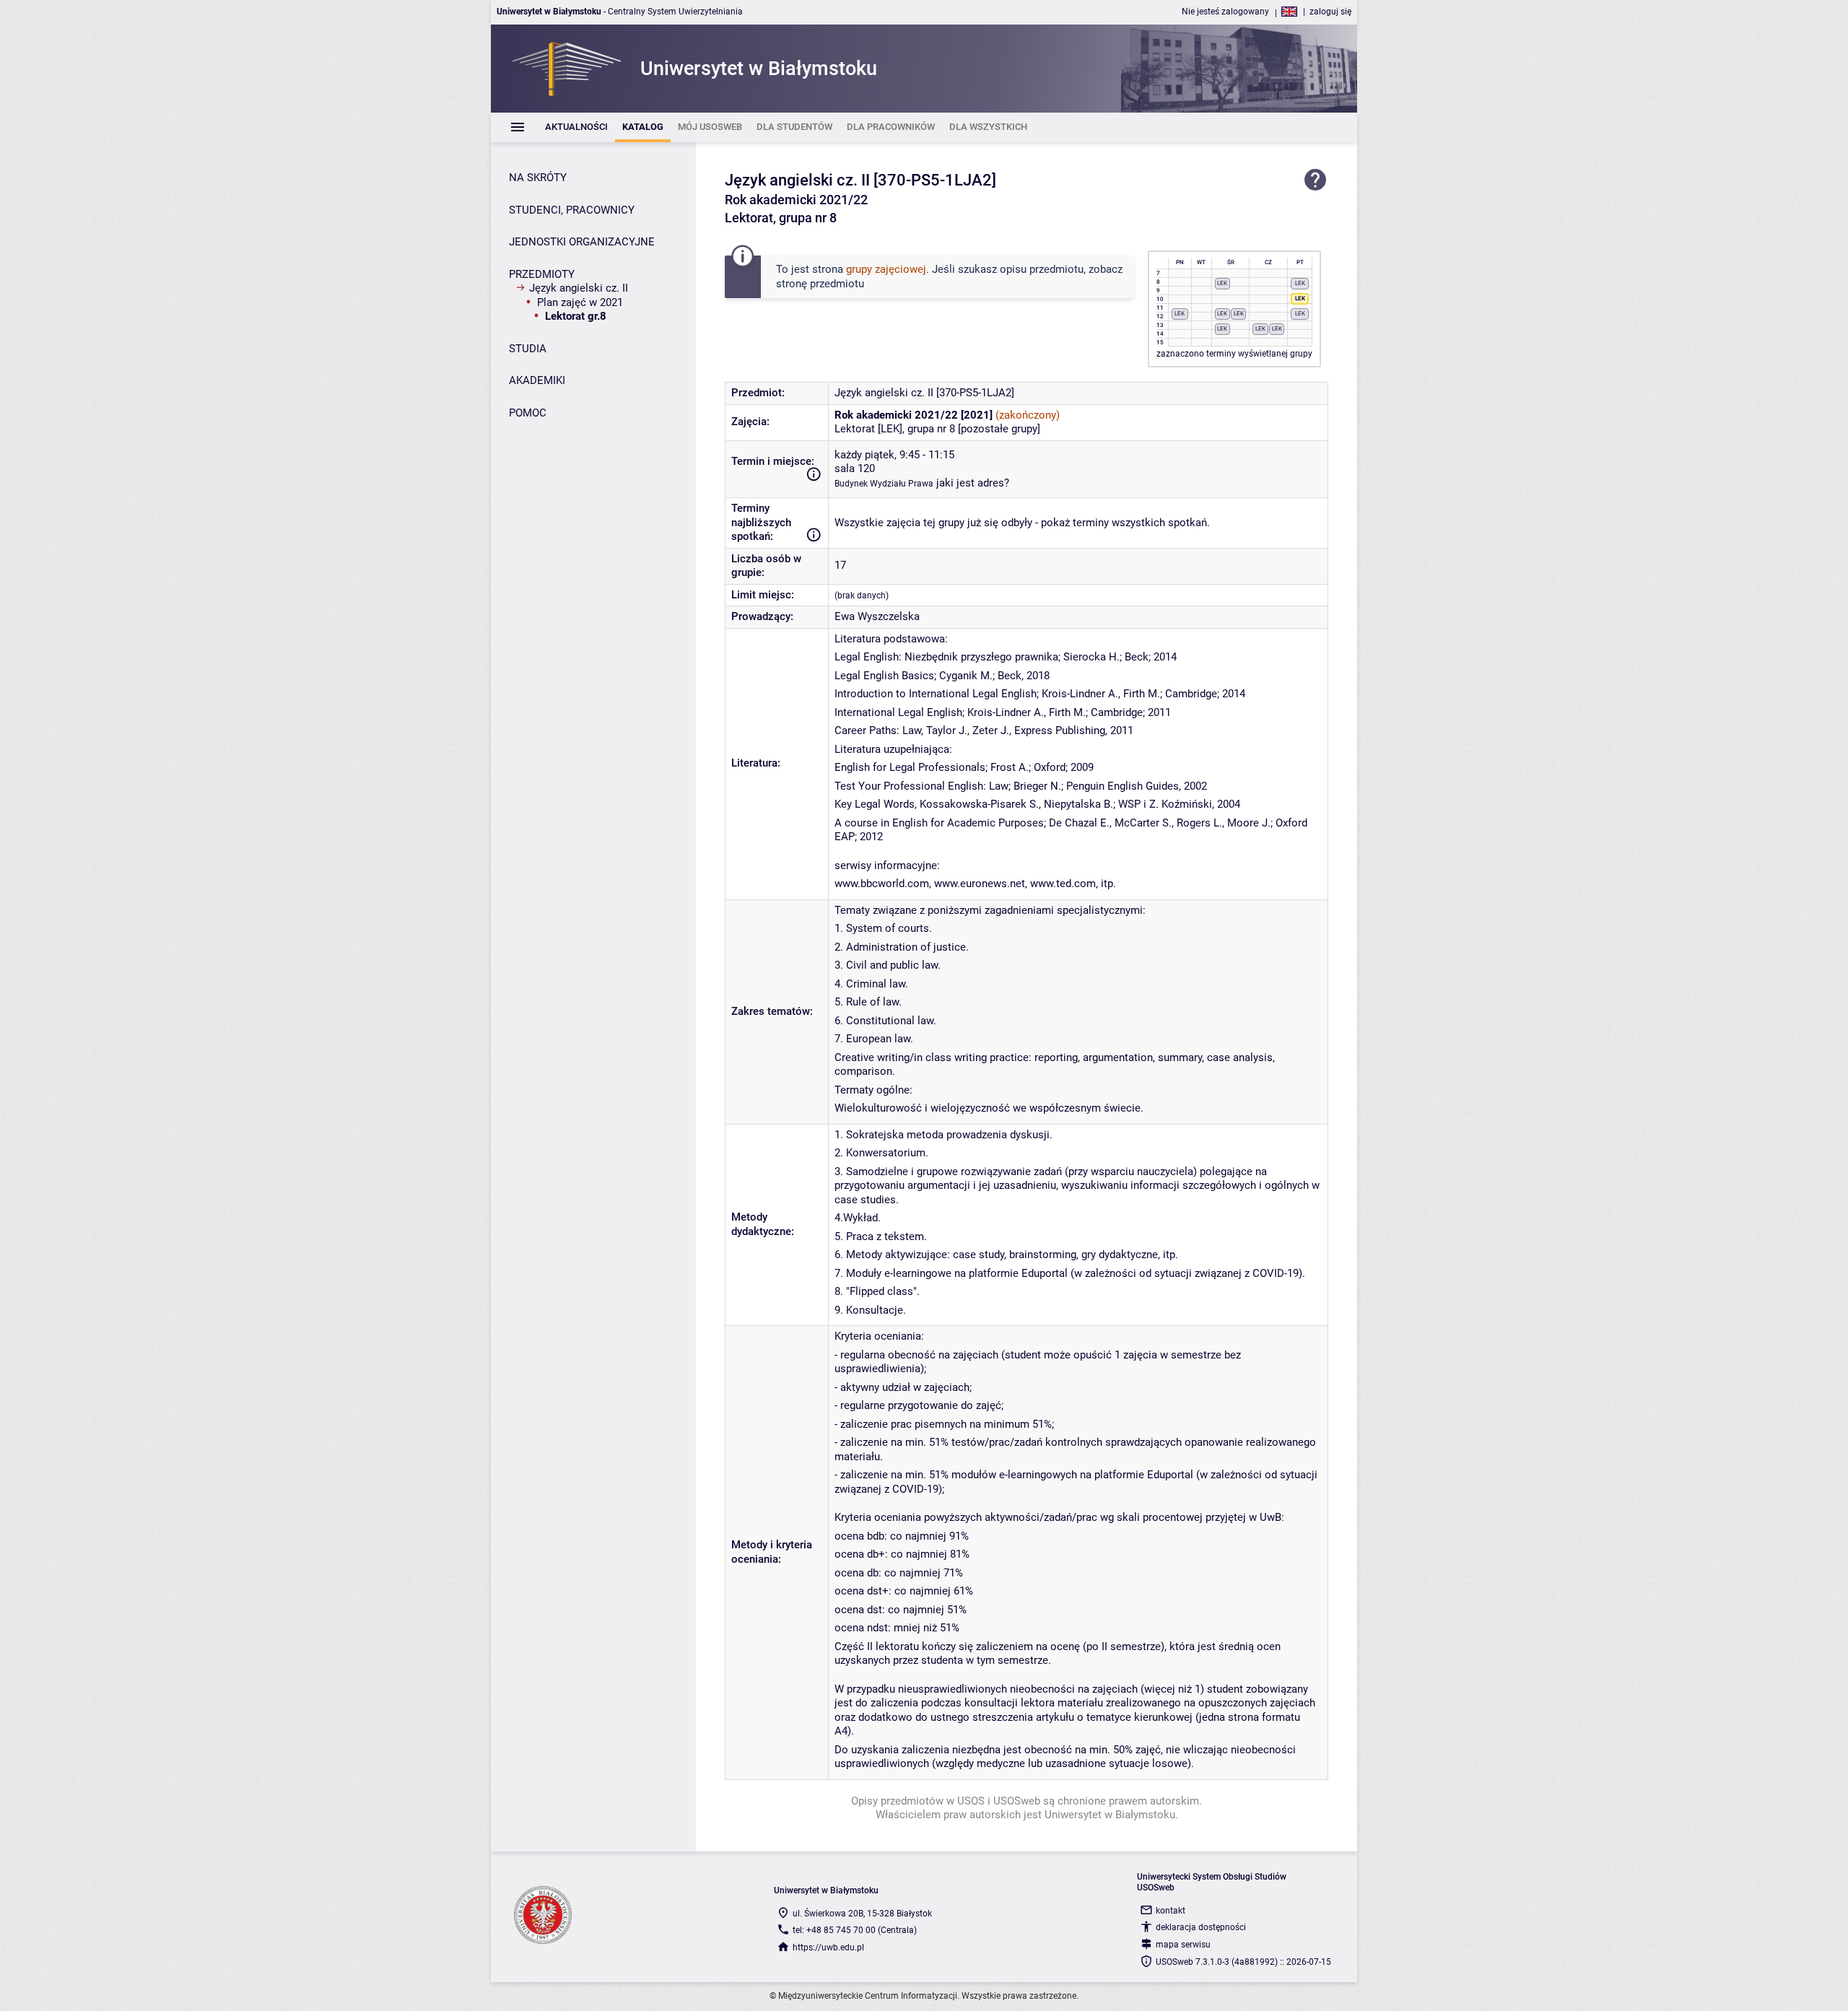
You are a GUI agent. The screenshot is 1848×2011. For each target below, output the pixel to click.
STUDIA (528, 349)
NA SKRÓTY (538, 178)
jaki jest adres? (973, 483)
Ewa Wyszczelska (877, 616)
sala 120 (855, 468)
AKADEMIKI (537, 380)
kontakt (1171, 1911)
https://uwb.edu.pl (828, 1947)
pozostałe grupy (999, 429)
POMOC (528, 413)
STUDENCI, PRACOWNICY (572, 210)
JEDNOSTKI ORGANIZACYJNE (582, 242)
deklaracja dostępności (1201, 1927)
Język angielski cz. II (579, 288)
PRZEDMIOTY (542, 274)
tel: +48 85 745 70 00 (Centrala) (855, 1930)
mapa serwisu (1183, 1945)
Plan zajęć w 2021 (580, 302)
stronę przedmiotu (820, 284)
